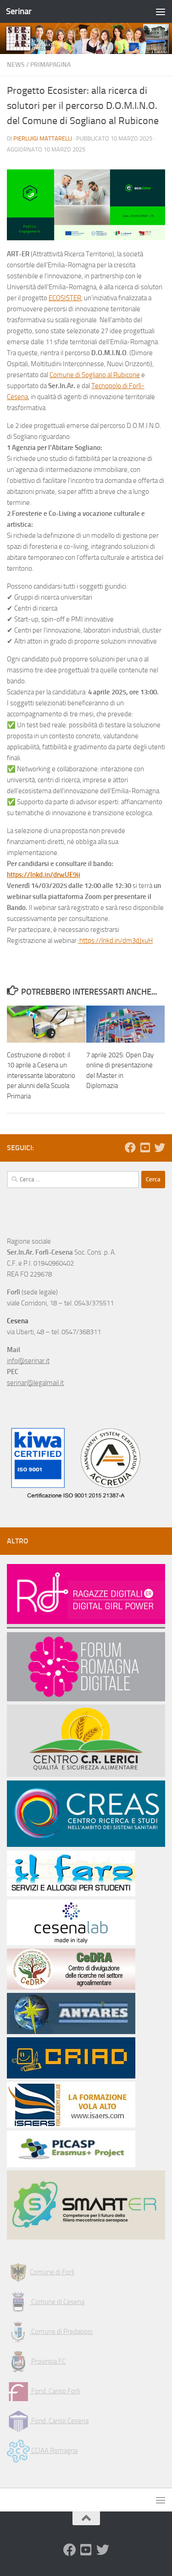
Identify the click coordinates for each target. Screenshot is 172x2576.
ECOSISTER (65, 298)
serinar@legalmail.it (35, 1383)
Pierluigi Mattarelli (43, 138)
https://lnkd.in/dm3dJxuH (115, 941)
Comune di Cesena (57, 2302)
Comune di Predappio (61, 2332)
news (16, 65)
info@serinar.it (28, 1361)
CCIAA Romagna (54, 2451)
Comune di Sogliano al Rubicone (95, 375)
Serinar (19, 11)
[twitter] (160, 1147)
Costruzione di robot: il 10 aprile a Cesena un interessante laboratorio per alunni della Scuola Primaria (41, 1076)
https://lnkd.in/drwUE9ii (44, 875)
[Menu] (161, 11)
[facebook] (130, 1147)
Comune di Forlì (52, 2272)
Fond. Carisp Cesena (59, 2421)
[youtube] (145, 1147)
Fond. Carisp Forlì (55, 2391)
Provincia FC (48, 2361)
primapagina (50, 65)
